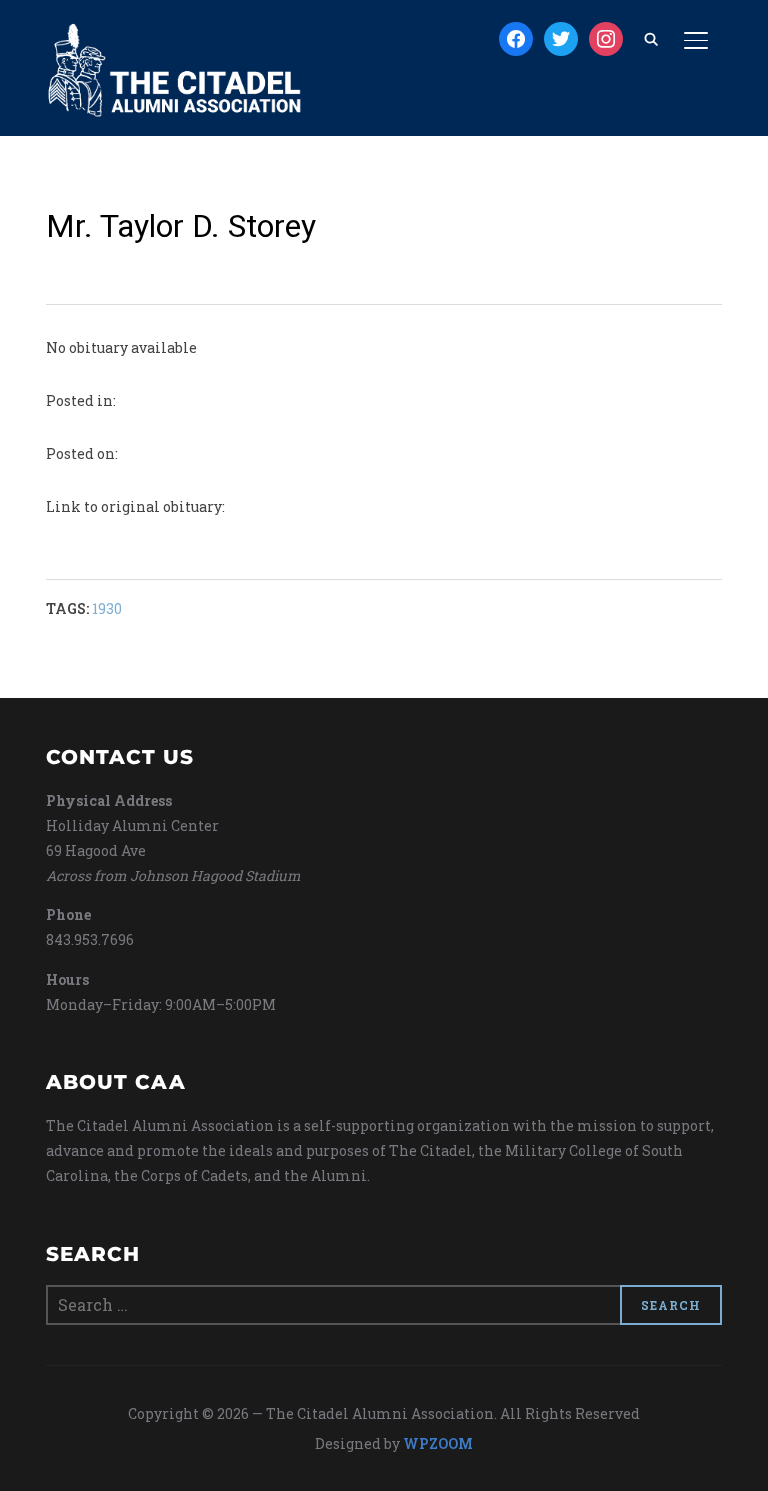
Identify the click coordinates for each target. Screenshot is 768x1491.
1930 (107, 608)
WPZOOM (438, 1443)
